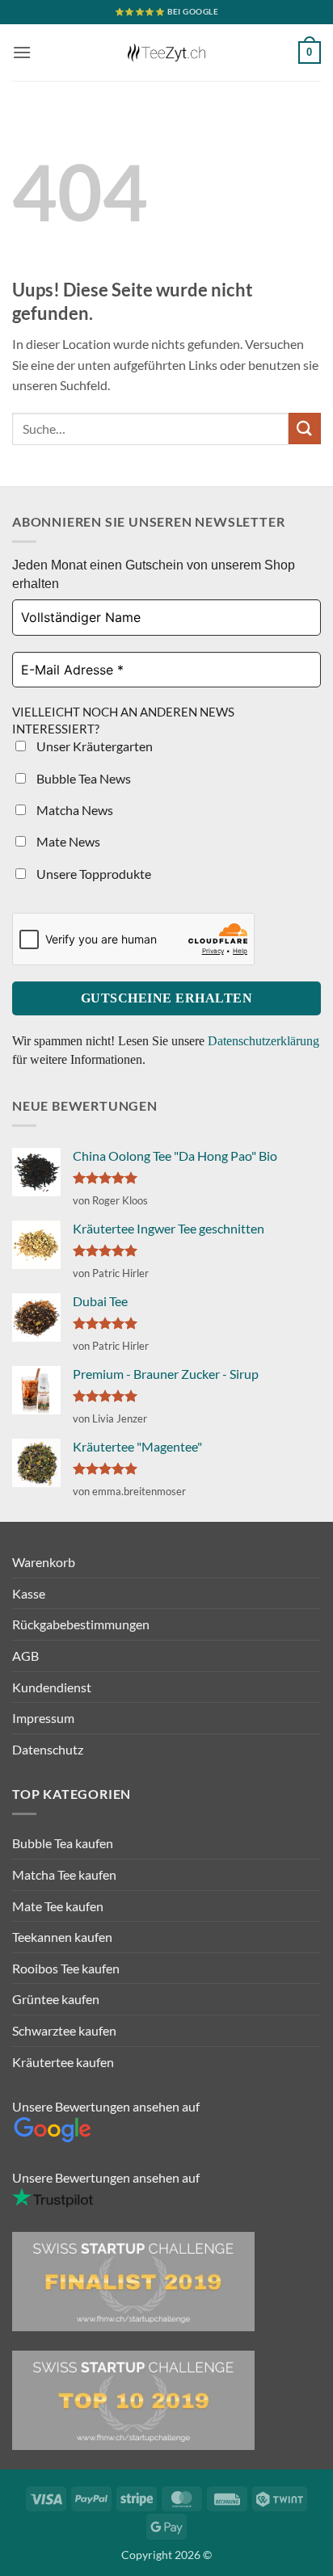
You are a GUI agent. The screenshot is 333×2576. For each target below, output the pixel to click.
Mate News (67, 841)
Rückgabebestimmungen (81, 1624)
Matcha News (74, 810)
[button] (22, 52)
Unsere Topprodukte (93, 874)
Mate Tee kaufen (58, 1906)
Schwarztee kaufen (64, 2030)
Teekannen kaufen (62, 1937)
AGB (25, 1656)
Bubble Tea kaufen (63, 1843)
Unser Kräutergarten (93, 746)
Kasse (29, 1593)
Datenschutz (48, 1749)
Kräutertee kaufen (63, 2062)
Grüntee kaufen (56, 1999)
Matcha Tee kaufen (64, 1874)
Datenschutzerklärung (263, 1041)
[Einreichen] (305, 429)
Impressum (43, 1718)
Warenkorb (44, 1562)
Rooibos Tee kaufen (66, 1968)
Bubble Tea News (82, 778)
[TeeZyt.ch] (166, 53)
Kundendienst (52, 1687)
